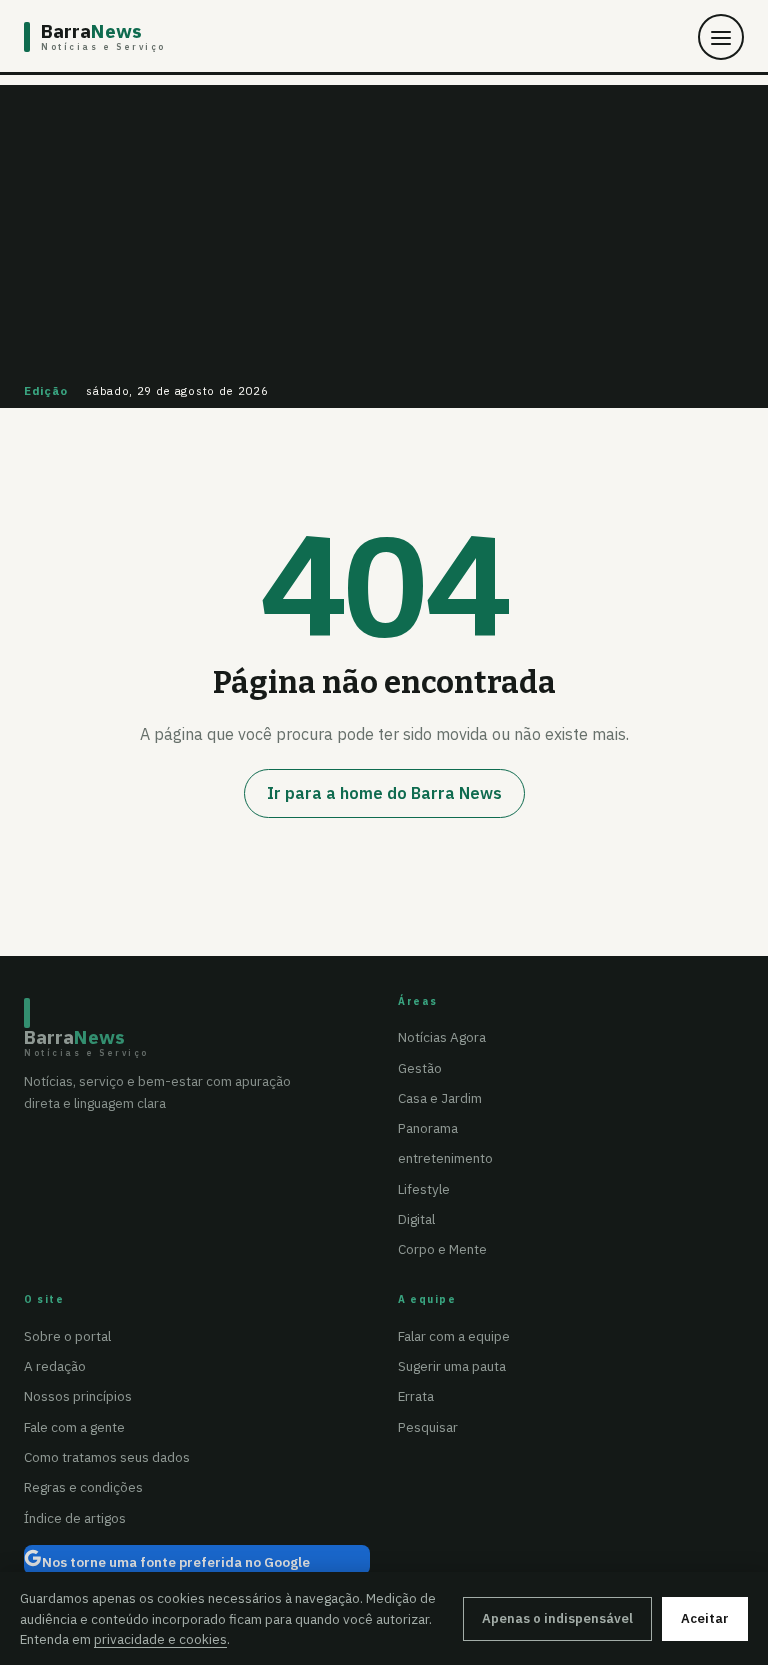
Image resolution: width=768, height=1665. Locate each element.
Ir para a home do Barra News (384, 793)
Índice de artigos (75, 1518)
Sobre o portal (67, 1336)
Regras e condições (83, 1487)
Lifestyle (424, 1189)
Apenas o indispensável (557, 1618)
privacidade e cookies (160, 1639)
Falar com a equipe (454, 1336)
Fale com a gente (74, 1427)
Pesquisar (428, 1427)
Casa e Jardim (440, 1098)
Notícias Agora (442, 1037)
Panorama (428, 1128)
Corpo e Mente (442, 1249)
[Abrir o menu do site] (721, 37)
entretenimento (445, 1158)
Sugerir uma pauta (452, 1366)
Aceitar (705, 1618)
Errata (416, 1396)
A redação (55, 1366)
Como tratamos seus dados (107, 1457)
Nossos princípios (78, 1396)
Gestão (420, 1068)
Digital (416, 1219)
